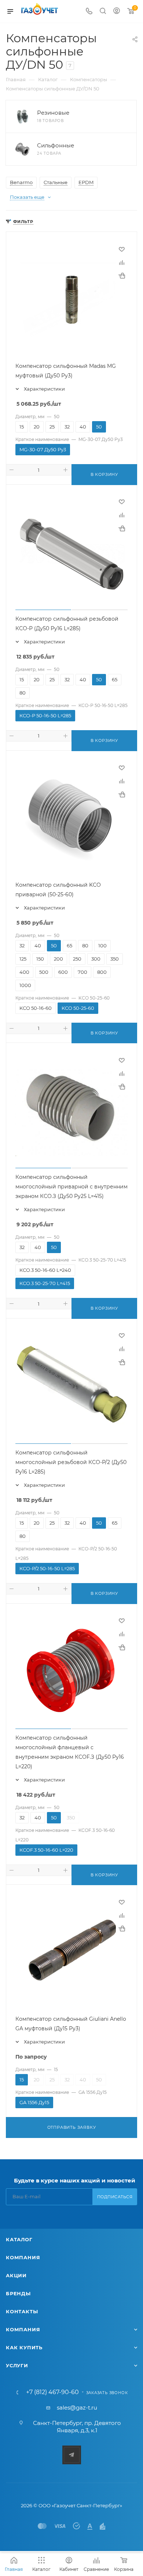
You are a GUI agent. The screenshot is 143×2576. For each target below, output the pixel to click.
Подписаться (115, 2197)
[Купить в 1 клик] (122, 276)
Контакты (22, 2311)
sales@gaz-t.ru (77, 2408)
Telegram (72, 2455)
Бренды (18, 2293)
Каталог (19, 2239)
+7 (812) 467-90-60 (52, 2392)
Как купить (24, 2347)
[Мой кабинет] (117, 12)
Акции (16, 2275)
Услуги (17, 2365)
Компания (23, 2257)
